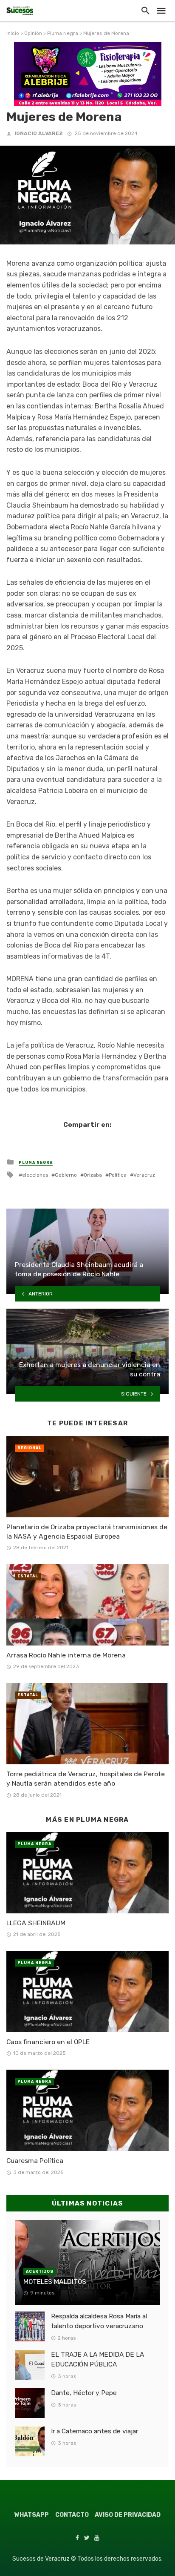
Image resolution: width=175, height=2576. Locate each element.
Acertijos (40, 2272)
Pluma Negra (63, 33)
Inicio (13, 33)
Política (118, 1175)
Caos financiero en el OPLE (48, 2042)
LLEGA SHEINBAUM (36, 1923)
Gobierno (66, 1175)
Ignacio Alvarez (39, 133)
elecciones (35, 1175)
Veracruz (144, 1175)
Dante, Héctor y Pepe (84, 2393)
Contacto (72, 2515)
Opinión (33, 33)
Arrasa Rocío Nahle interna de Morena (66, 1655)
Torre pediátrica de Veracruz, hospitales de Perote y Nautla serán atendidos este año (86, 1779)
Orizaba (93, 1175)
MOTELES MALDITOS (55, 2282)
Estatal (28, 1576)
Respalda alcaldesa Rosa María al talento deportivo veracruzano (99, 2321)
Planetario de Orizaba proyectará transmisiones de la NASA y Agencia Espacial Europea (87, 1532)
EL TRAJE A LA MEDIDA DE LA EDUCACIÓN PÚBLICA (97, 2359)
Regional (30, 1448)
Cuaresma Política (35, 2161)
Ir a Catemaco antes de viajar (95, 2431)
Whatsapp (32, 2515)
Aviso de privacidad (128, 2515)
